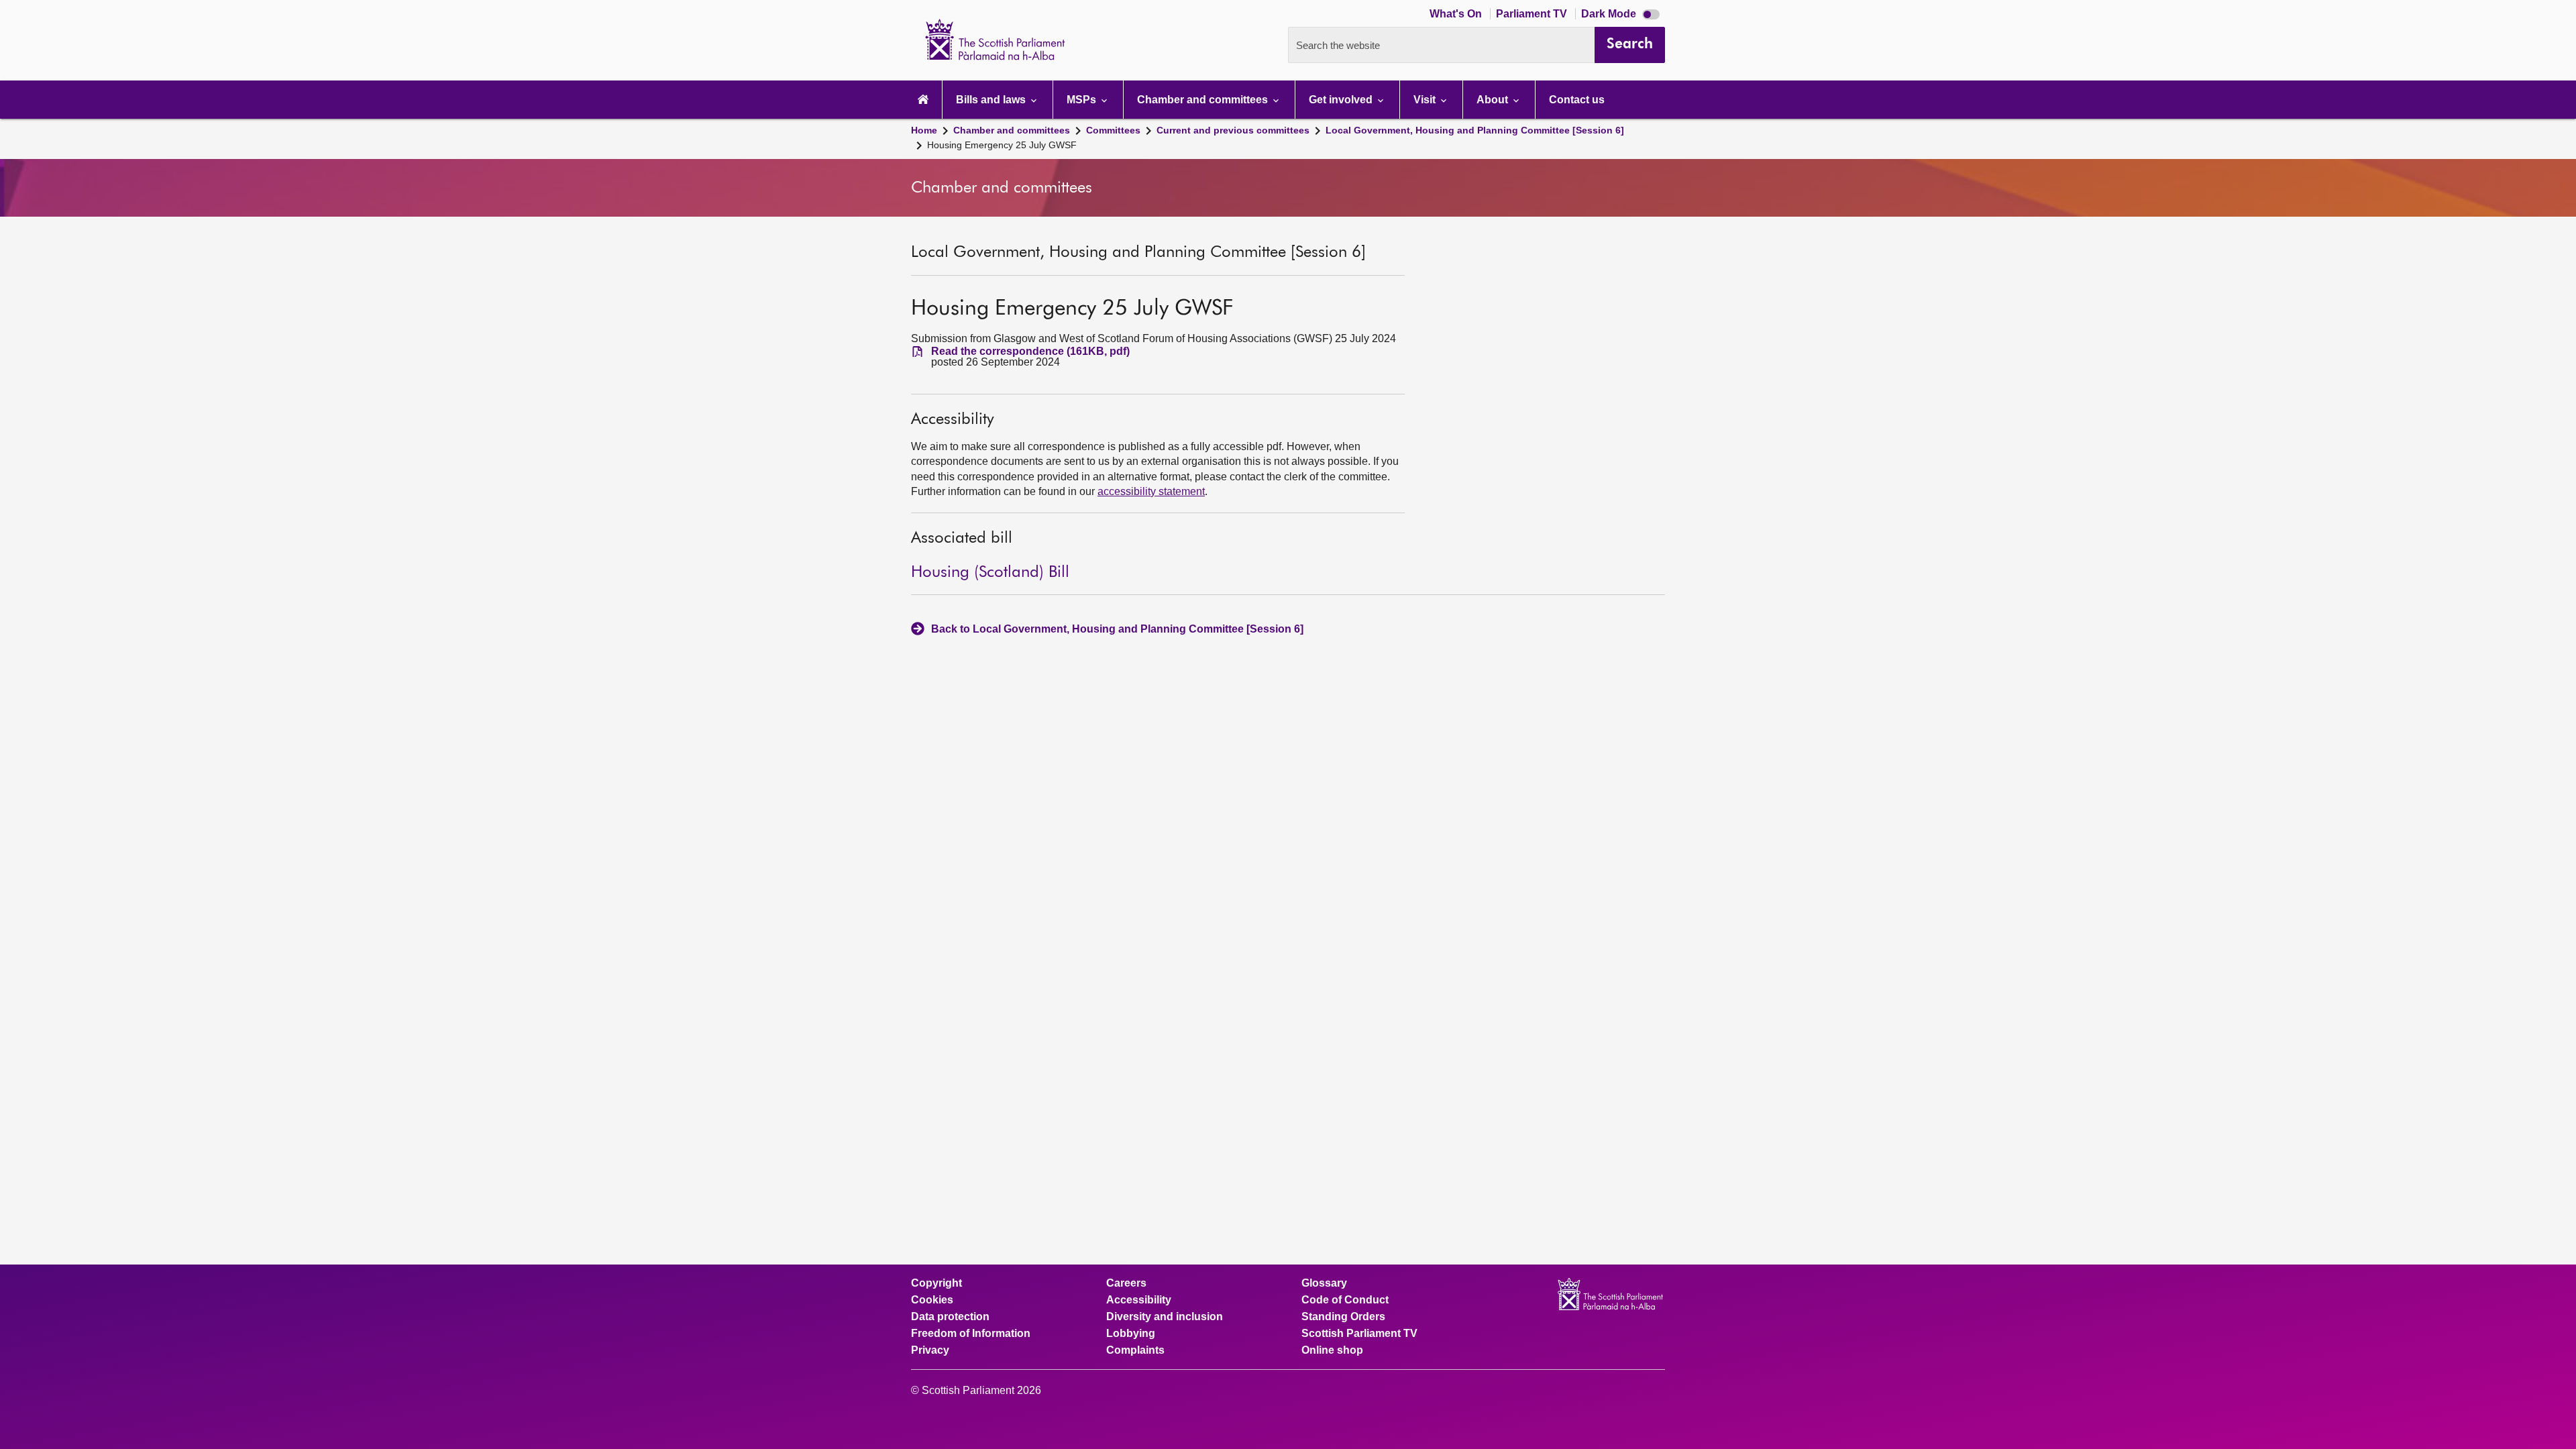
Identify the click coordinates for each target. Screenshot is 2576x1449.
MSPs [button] (1083, 100)
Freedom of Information (971, 1334)
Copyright (936, 1283)
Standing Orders (1343, 1317)
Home (924, 130)
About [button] (1494, 100)
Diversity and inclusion (1165, 1317)
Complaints (1135, 1350)
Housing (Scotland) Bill (990, 572)
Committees (1113, 130)
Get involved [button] (1342, 100)
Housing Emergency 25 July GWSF (1002, 145)
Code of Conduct (1345, 1300)
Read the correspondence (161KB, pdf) (1030, 352)
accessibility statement (1151, 491)
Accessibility (1139, 1300)
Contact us (1577, 100)
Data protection (950, 1317)
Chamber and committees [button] (1204, 100)
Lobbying (1131, 1334)
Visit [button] (1426, 100)
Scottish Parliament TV (1359, 1334)
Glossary (1324, 1283)
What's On (1457, 14)
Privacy (930, 1350)
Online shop (1332, 1350)
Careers (1126, 1283)
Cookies (932, 1300)
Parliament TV (1533, 14)
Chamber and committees (1012, 130)
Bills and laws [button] (992, 100)
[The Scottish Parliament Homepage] (923, 100)
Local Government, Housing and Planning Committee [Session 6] (1475, 130)
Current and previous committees (1233, 130)
